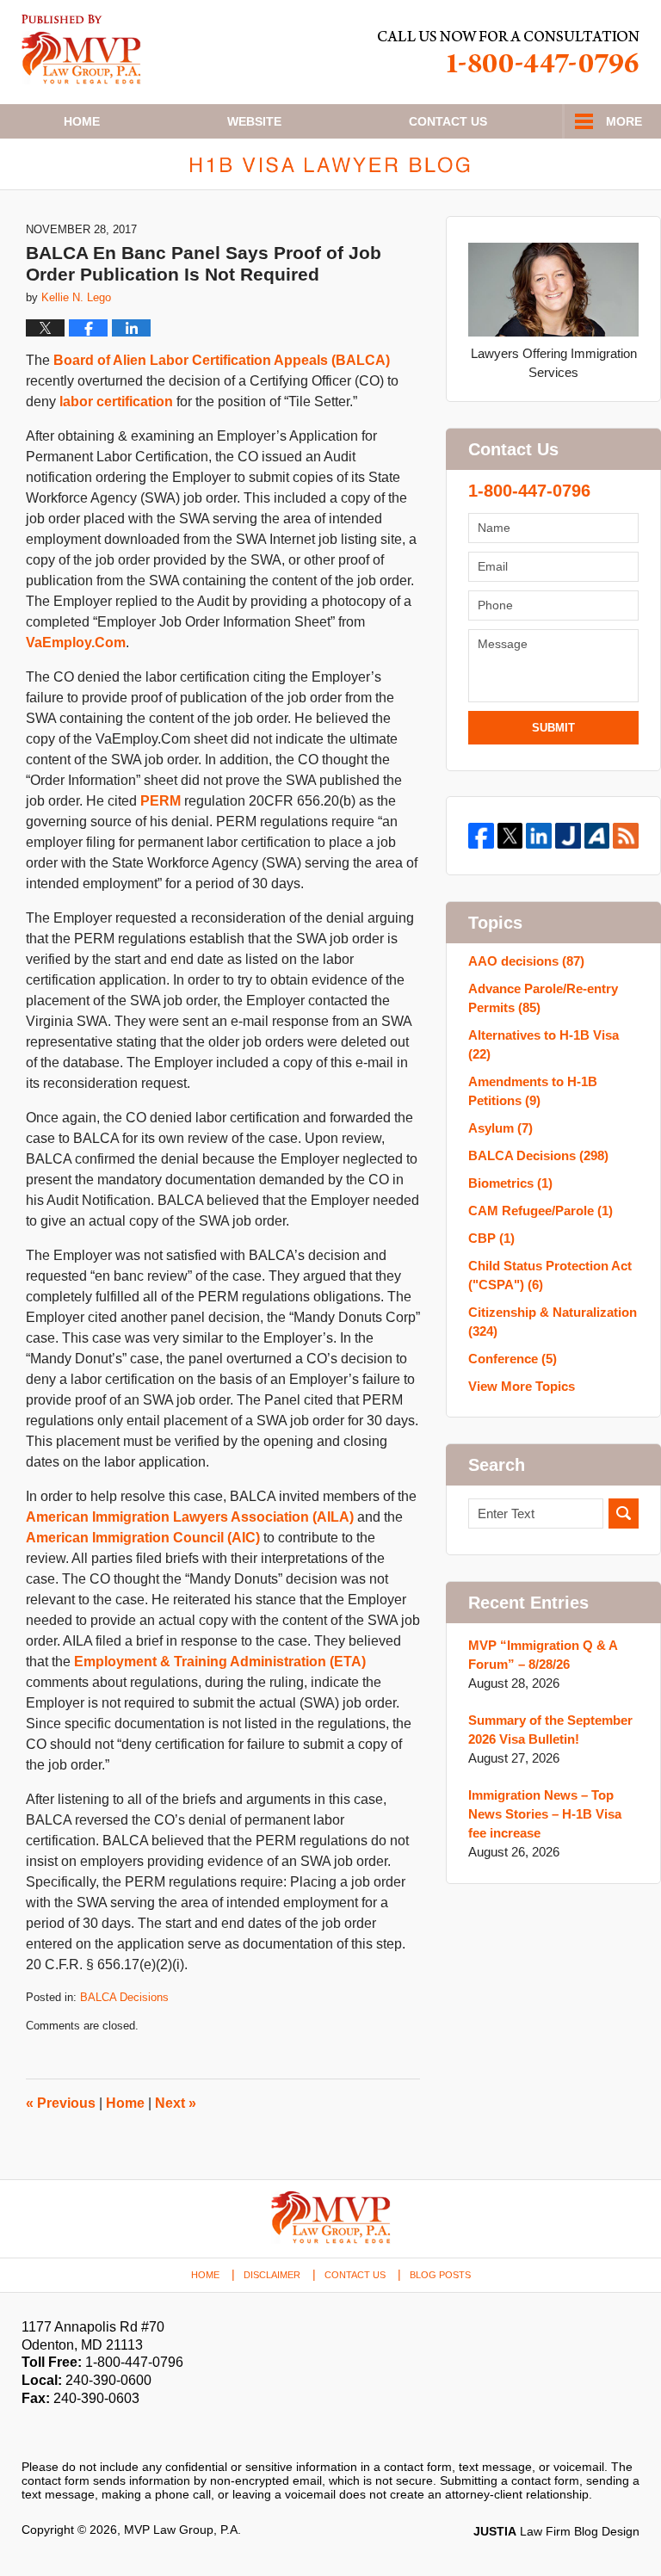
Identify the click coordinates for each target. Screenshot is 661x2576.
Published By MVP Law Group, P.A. (509, 52)
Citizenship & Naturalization (553, 1322)
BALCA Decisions (124, 1997)
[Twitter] (510, 836)
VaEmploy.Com (76, 642)
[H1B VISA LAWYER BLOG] (330, 164)
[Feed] (626, 836)
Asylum (500, 1128)
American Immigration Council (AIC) (143, 1538)
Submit (553, 728)
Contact (448, 121)
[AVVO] (597, 836)
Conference (513, 1359)
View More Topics (522, 1386)
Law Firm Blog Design (556, 2531)
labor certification (116, 402)
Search (624, 1513)
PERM (161, 801)
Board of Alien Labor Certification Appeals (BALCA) (222, 360)
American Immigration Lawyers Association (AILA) (190, 1517)
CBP (491, 1238)
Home (82, 121)
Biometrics (510, 1183)
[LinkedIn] (539, 836)
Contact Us (355, 2275)
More (624, 121)
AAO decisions (526, 961)
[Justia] (568, 836)
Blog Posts (440, 2275)
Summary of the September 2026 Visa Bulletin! (550, 1730)
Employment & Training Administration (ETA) (220, 1662)
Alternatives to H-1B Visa (544, 1044)
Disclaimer (272, 2275)
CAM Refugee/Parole (541, 1211)
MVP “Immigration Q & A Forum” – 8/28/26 (543, 1655)
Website (254, 121)
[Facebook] (481, 836)
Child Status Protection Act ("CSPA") (550, 1275)
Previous (61, 2103)
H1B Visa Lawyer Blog (81, 49)
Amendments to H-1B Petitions (533, 1091)
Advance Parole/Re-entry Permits (543, 998)
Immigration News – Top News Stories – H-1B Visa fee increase (545, 1814)
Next (176, 2103)
